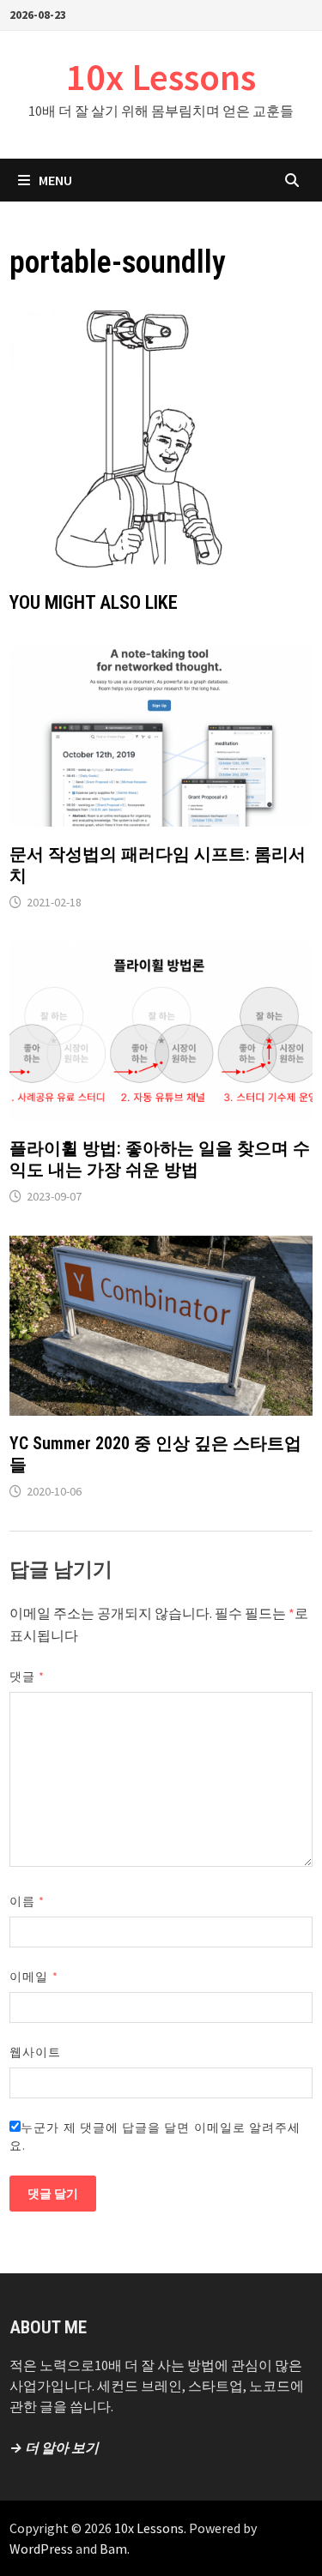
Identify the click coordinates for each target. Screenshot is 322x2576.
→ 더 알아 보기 (54, 2447)
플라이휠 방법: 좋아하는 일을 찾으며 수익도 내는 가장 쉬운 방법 (160, 1159)
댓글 (27, 1676)
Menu (55, 180)
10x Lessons (161, 77)
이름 (27, 1901)
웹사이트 (35, 2052)
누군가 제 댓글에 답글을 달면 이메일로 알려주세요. (155, 2137)
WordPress (41, 2549)
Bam (113, 2549)
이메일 (33, 1977)
